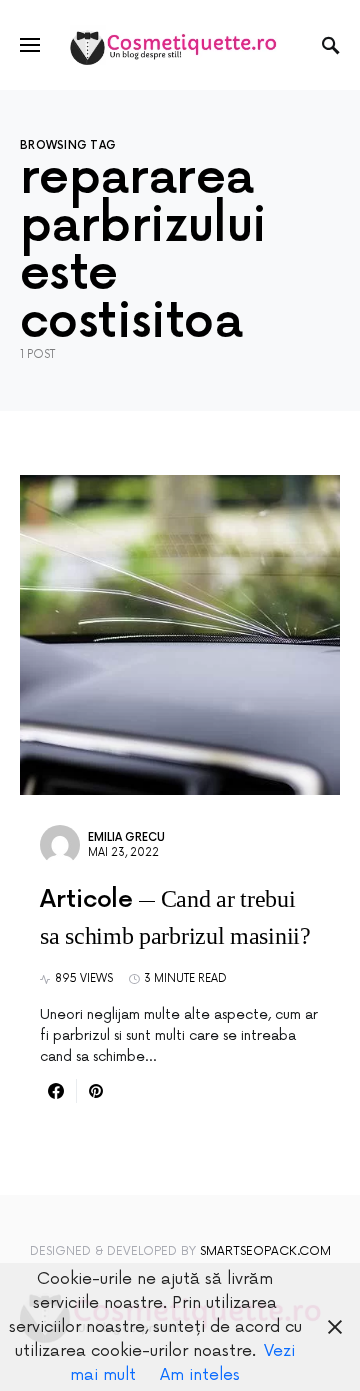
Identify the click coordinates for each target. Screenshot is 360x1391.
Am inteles (200, 1375)
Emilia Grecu (126, 837)
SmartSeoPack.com (265, 1251)
